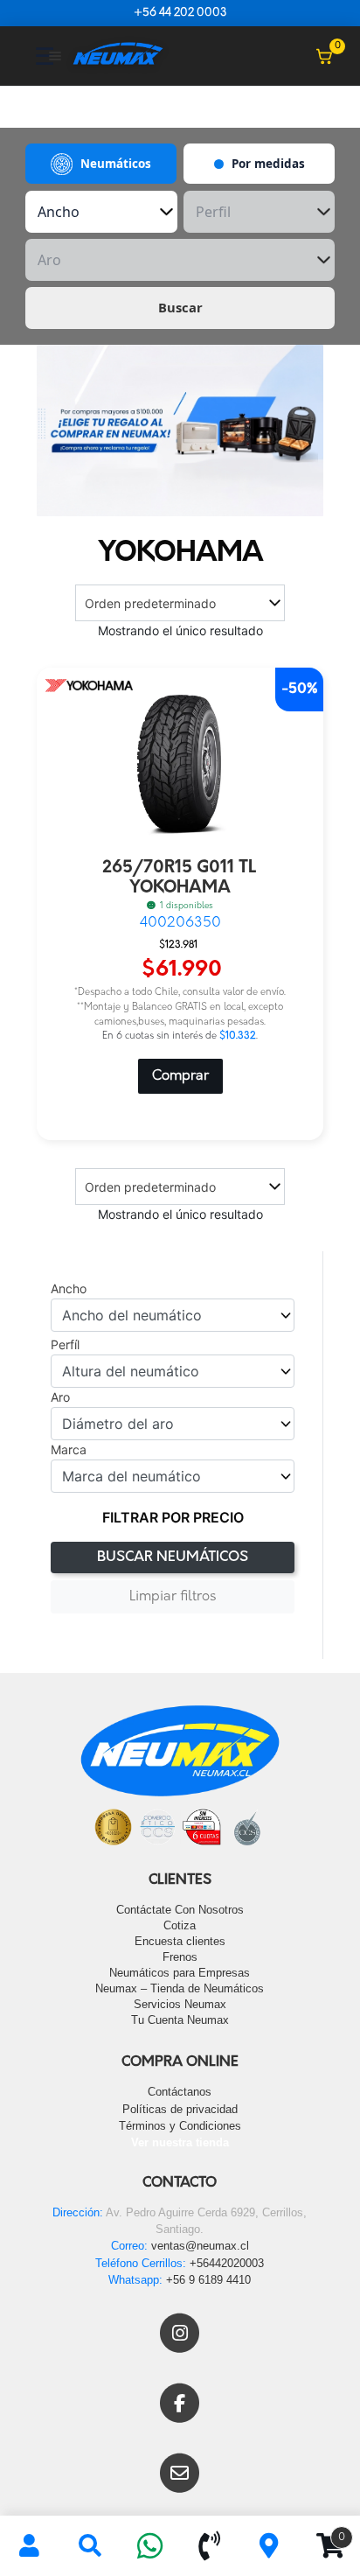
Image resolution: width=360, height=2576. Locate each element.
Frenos (180, 1957)
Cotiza (180, 1925)
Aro (60, 1397)
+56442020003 (227, 2263)
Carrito (322, 2531)
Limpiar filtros (173, 1597)
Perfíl (65, 1345)
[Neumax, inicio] (118, 56)
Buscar (180, 307)
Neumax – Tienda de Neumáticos (180, 1988)
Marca (69, 1450)
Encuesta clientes (180, 1941)
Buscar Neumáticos (173, 1557)
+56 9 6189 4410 (208, 2280)
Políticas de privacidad (180, 2109)
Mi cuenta (30, 2546)
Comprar (180, 1076)
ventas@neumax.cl (200, 2246)
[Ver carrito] (324, 56)
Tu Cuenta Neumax (180, 2020)
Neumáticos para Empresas (180, 1973)
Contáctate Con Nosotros (180, 1910)
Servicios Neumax (180, 2004)
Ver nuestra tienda (180, 2142)
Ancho (69, 1289)
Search (90, 2546)
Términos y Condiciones (180, 2126)
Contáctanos (180, 2092)
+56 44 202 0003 (180, 13)
